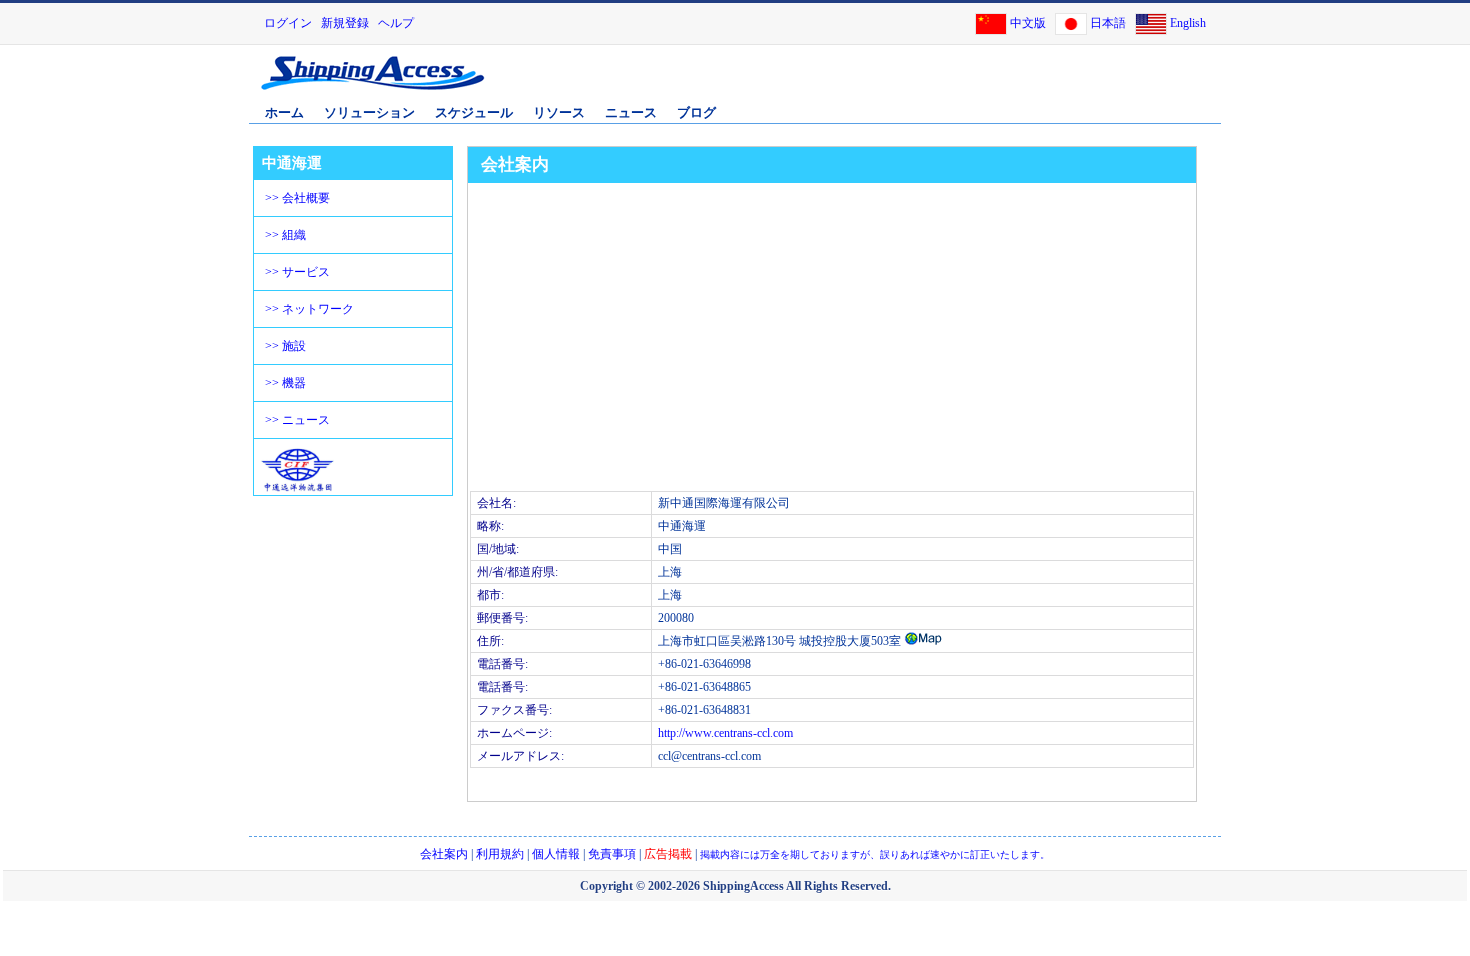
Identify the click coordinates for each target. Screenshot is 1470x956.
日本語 (1108, 23)
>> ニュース (297, 420)
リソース (559, 112)
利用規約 (500, 854)
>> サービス (297, 272)
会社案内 (444, 854)
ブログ (696, 112)
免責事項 (612, 854)
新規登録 (345, 23)
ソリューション (369, 112)
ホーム (284, 112)
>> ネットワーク (309, 309)
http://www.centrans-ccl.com (725, 733)
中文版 (1028, 23)
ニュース (631, 112)
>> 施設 (285, 346)
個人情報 (556, 854)
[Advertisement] (984, 83)
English (1188, 23)
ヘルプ (396, 23)
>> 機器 (285, 383)
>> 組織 (285, 235)
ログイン (288, 23)
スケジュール (474, 112)
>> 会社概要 (297, 198)
